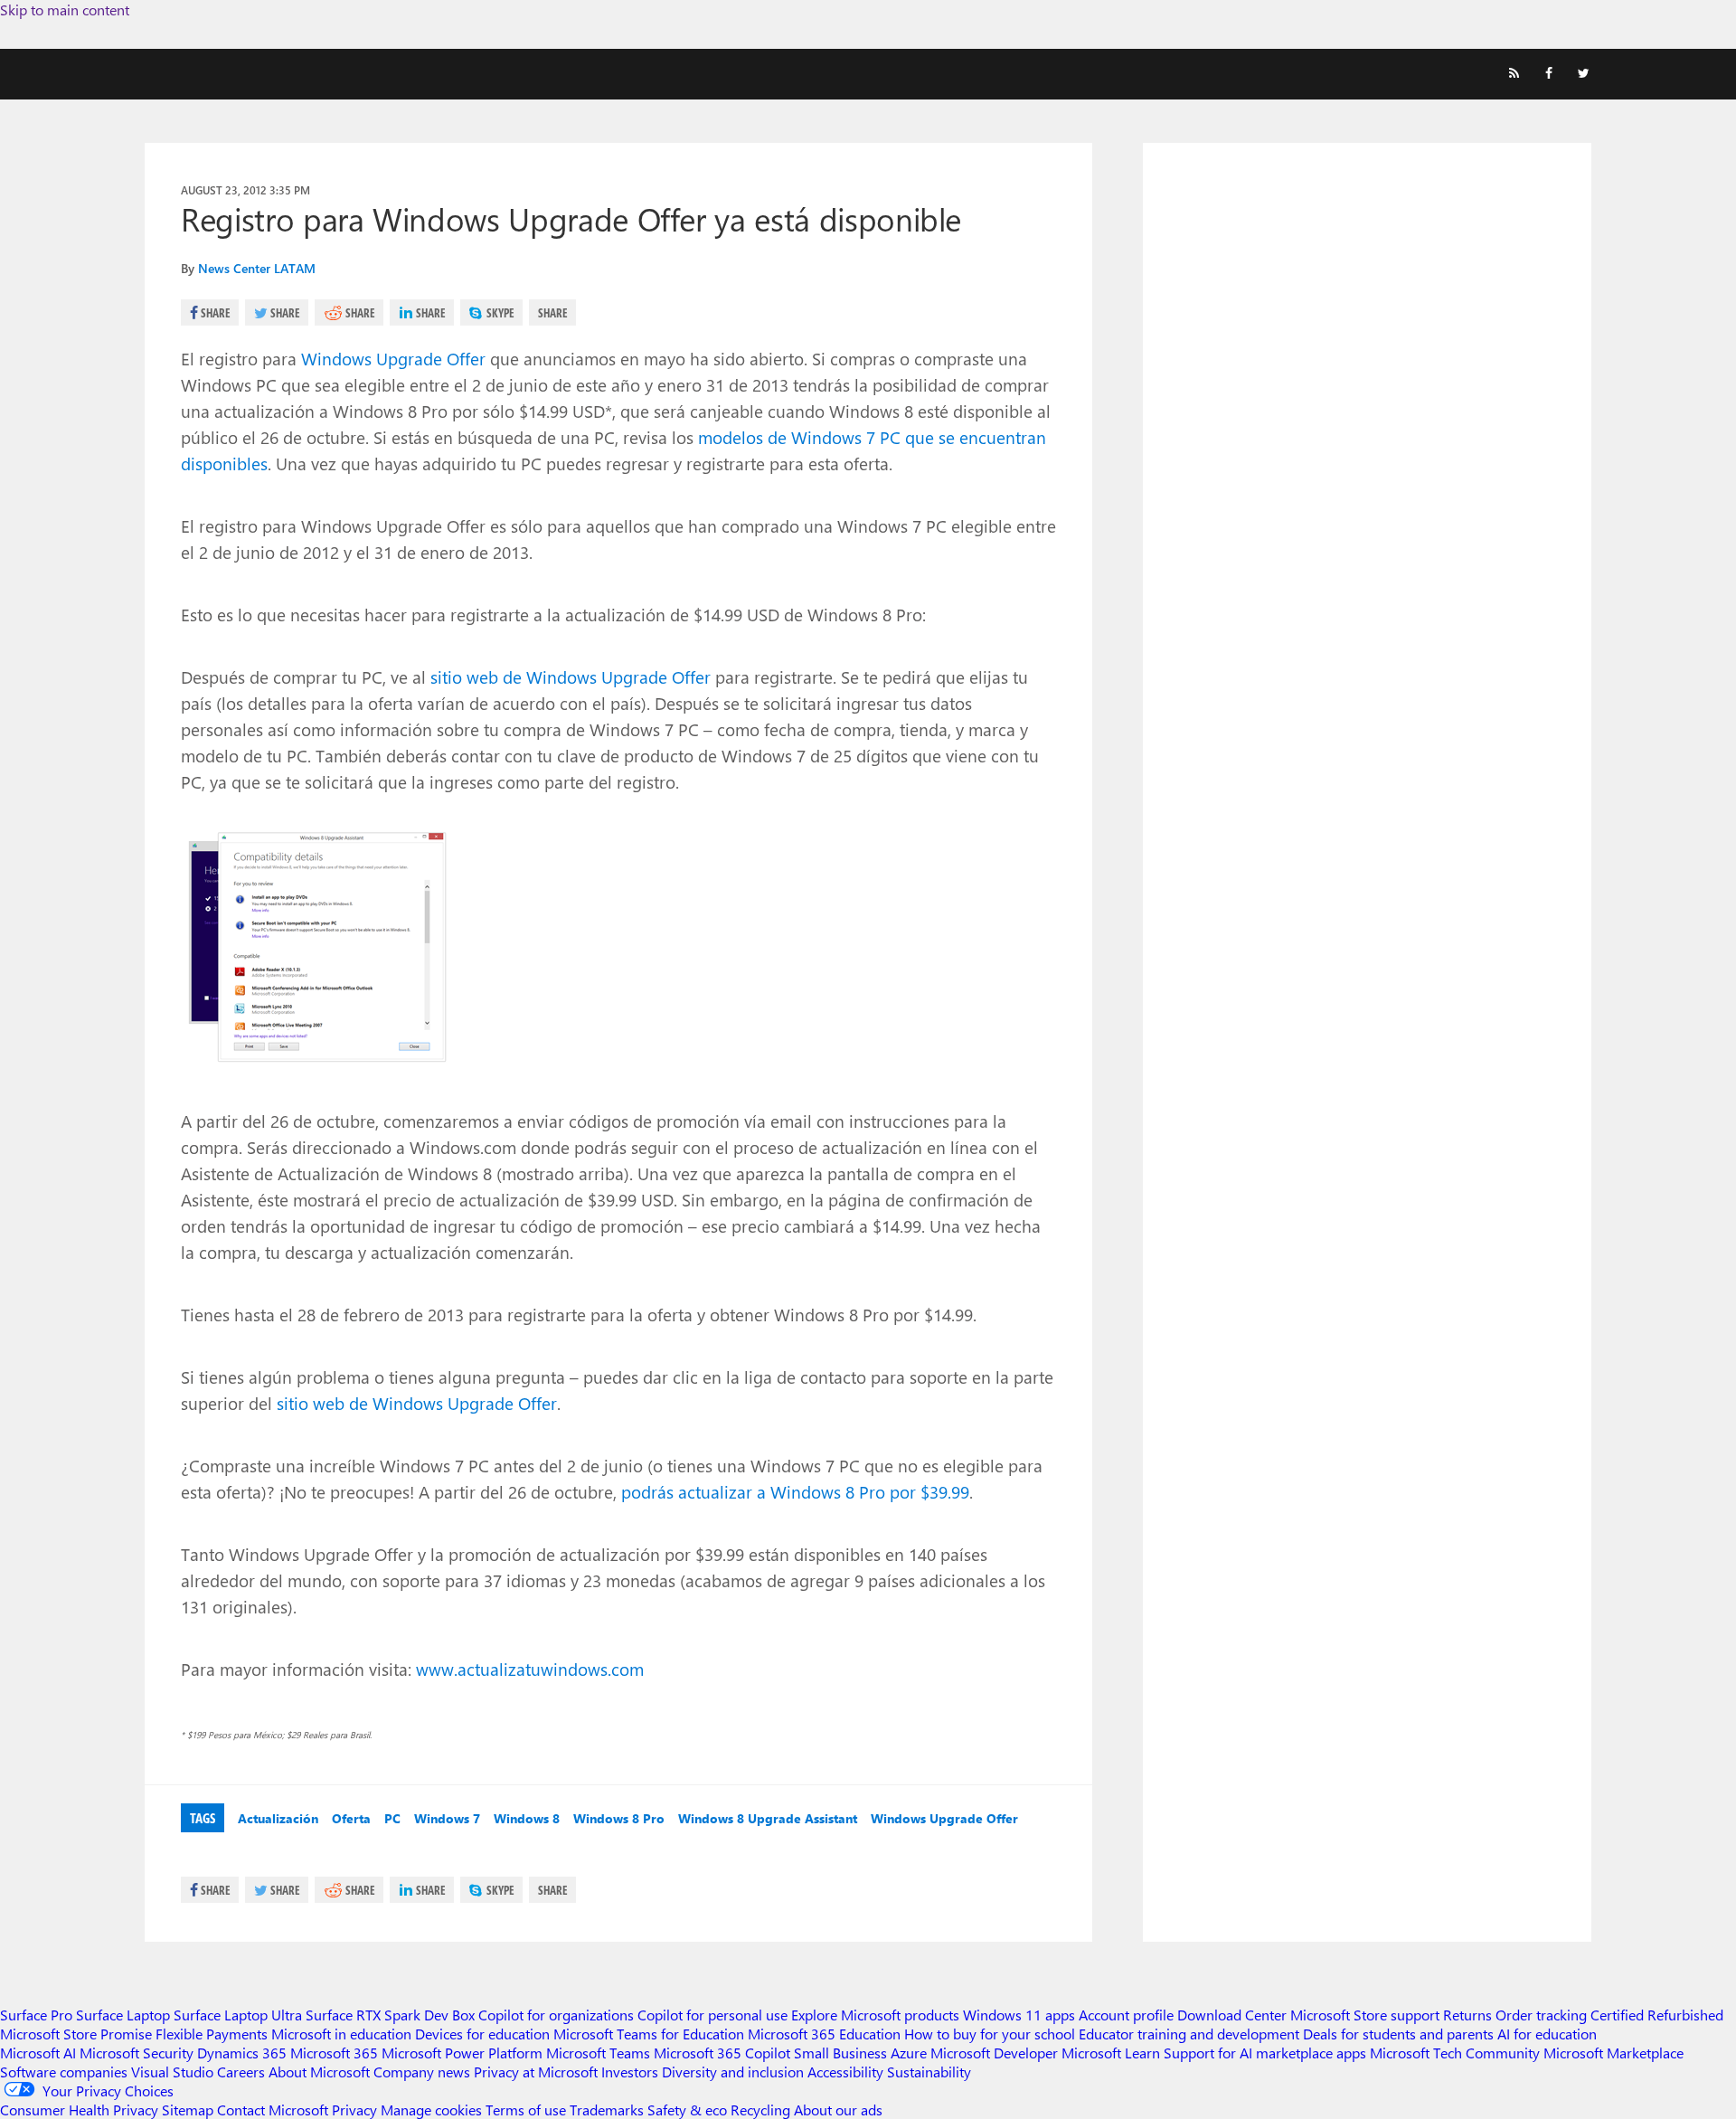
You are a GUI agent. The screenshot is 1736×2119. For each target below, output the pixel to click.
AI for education (1547, 2034)
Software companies (64, 2072)
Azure (909, 2053)
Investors (630, 2072)
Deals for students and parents (1398, 2034)
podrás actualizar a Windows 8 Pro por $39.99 (795, 1491)
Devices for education (482, 2034)
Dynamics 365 (242, 2053)
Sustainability (929, 2072)
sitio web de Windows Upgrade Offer (571, 676)
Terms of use (526, 2110)
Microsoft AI (38, 2053)
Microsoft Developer (994, 2053)
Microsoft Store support (1365, 2015)
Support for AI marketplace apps (1265, 2053)
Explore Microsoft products (875, 2015)
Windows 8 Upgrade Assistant (768, 1818)
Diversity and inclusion (733, 2072)
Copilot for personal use (712, 2015)
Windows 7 (447, 1818)
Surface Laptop (123, 2015)
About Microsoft (319, 2072)
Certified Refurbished (1657, 2015)
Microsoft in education (341, 2034)
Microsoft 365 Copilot (722, 2053)
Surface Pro (36, 2015)
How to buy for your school (990, 2034)
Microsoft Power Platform (462, 2053)
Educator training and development (1189, 2034)
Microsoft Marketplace (1613, 2053)
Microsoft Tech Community (1455, 2053)
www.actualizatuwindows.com (530, 1669)
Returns (1467, 2015)
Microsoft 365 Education (824, 2034)
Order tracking (1541, 2015)
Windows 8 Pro (619, 1818)
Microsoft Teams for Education (649, 2034)
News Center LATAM (257, 268)
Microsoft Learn (1111, 2053)
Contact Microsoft (273, 2110)
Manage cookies (431, 2110)
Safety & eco (687, 2110)
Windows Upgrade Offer (393, 358)
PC (392, 1818)
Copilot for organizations (556, 2015)
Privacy (356, 2110)
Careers (241, 2072)
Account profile (1126, 2015)
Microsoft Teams (598, 2053)
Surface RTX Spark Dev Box (390, 2015)
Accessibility (845, 2072)
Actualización (278, 1818)
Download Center (1232, 2015)
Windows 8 (527, 1818)
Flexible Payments (212, 2034)
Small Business (840, 2053)
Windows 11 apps (1019, 2015)
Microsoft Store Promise (76, 2034)
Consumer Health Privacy (79, 2110)
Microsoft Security (137, 2053)
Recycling (760, 2110)
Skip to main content (65, 9)
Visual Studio (172, 2072)
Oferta (351, 1818)
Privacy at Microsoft (536, 2072)
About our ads (838, 2110)
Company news (422, 2072)
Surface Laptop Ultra (238, 2015)
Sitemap (188, 2110)
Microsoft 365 (334, 2053)
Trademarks (607, 2110)
